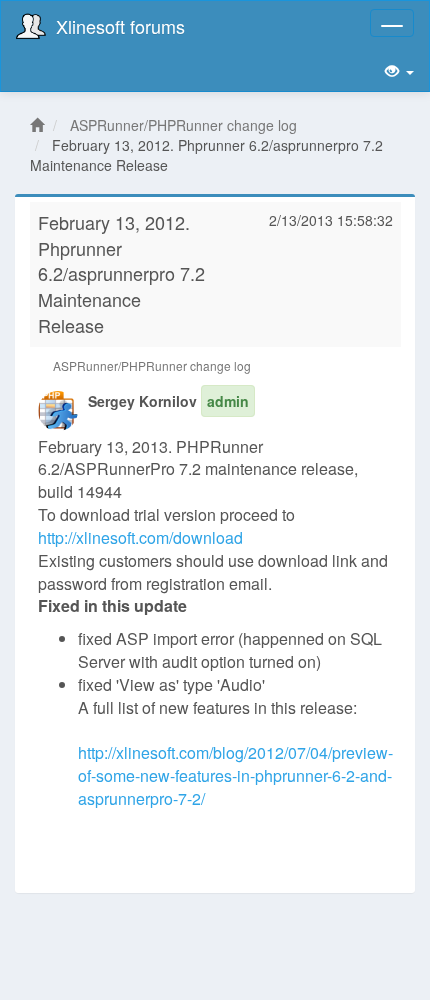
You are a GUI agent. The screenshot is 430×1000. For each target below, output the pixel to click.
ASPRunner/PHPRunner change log (183, 125)
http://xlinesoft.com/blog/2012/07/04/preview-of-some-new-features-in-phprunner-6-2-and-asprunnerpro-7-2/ (235, 775)
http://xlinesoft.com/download (140, 537)
